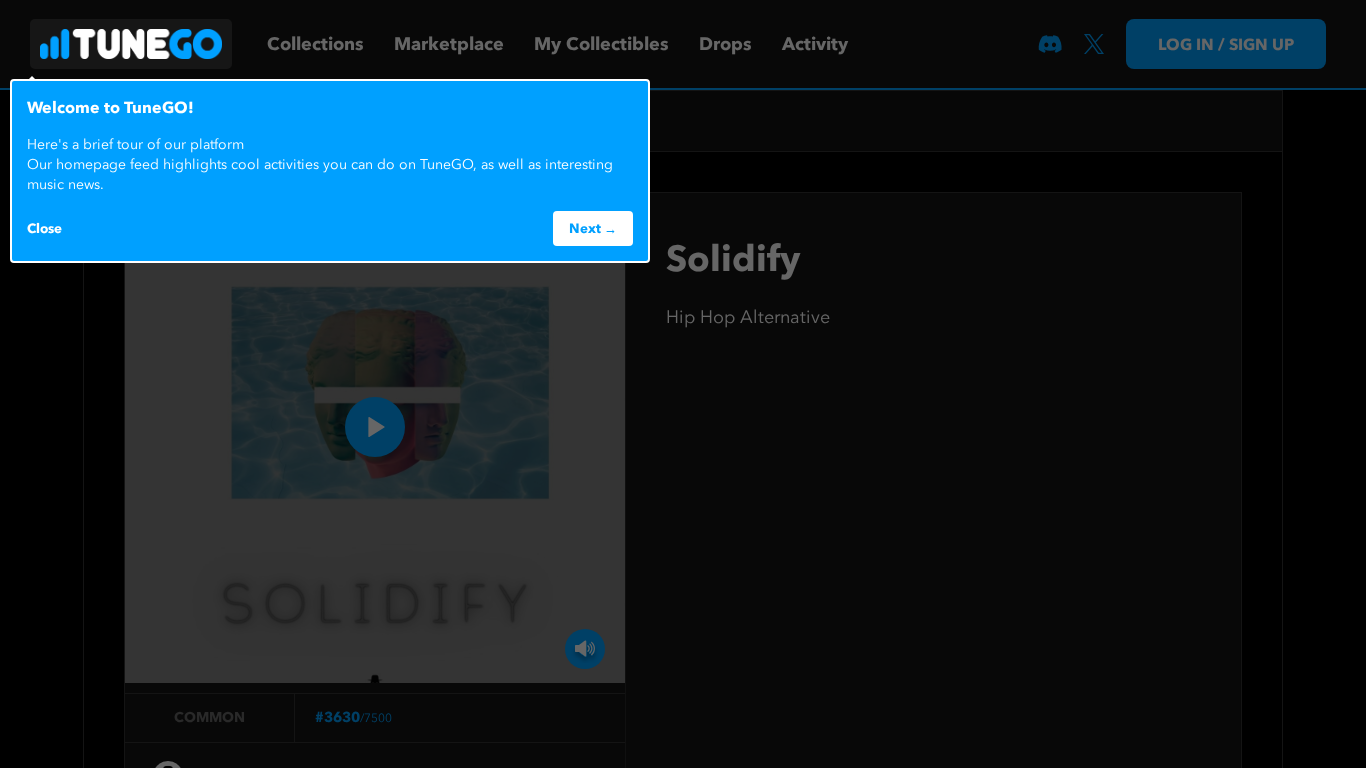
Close (44, 228)
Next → (593, 228)
